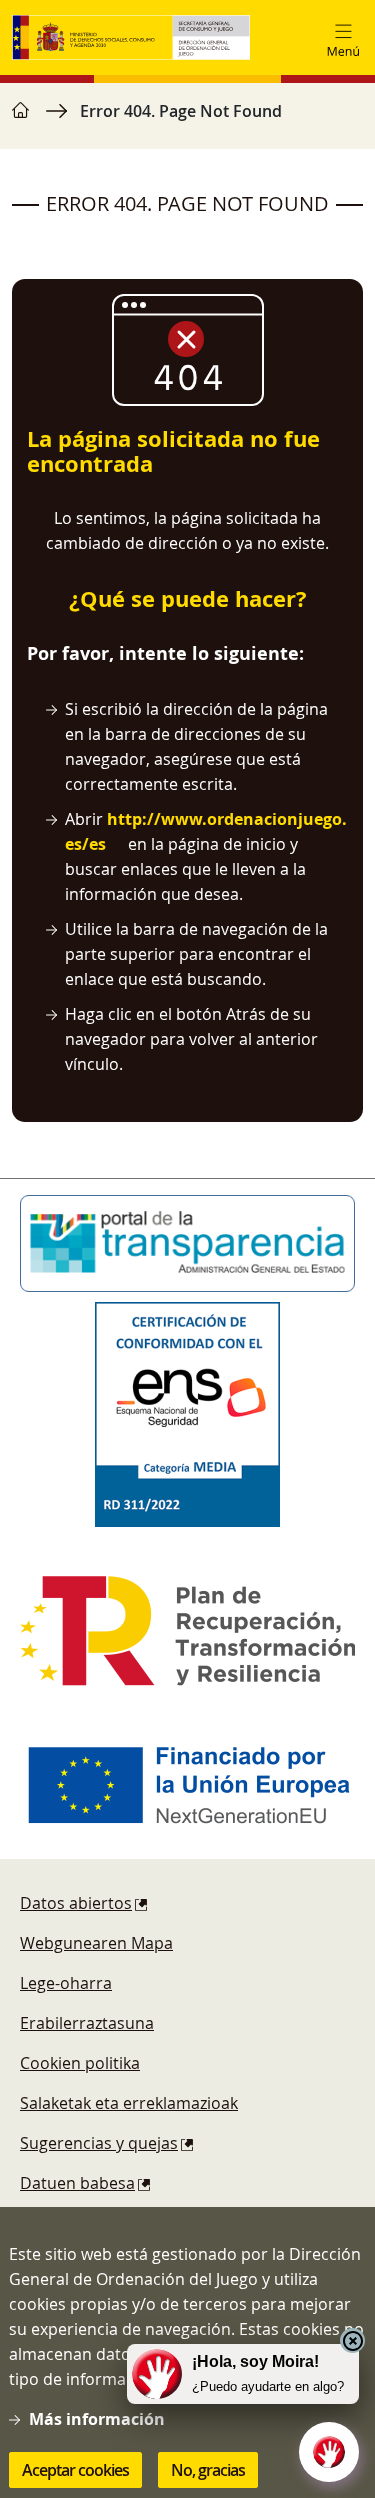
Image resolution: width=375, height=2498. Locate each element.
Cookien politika (80, 2063)
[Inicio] (131, 37)
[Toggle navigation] (343, 38)
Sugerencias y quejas (99, 2143)
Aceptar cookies (75, 2470)
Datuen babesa (77, 2183)
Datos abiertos (76, 1903)
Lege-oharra (66, 1983)
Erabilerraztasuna (87, 2023)
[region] (187, 121)
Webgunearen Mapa (96, 1943)
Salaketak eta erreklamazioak (129, 2103)
